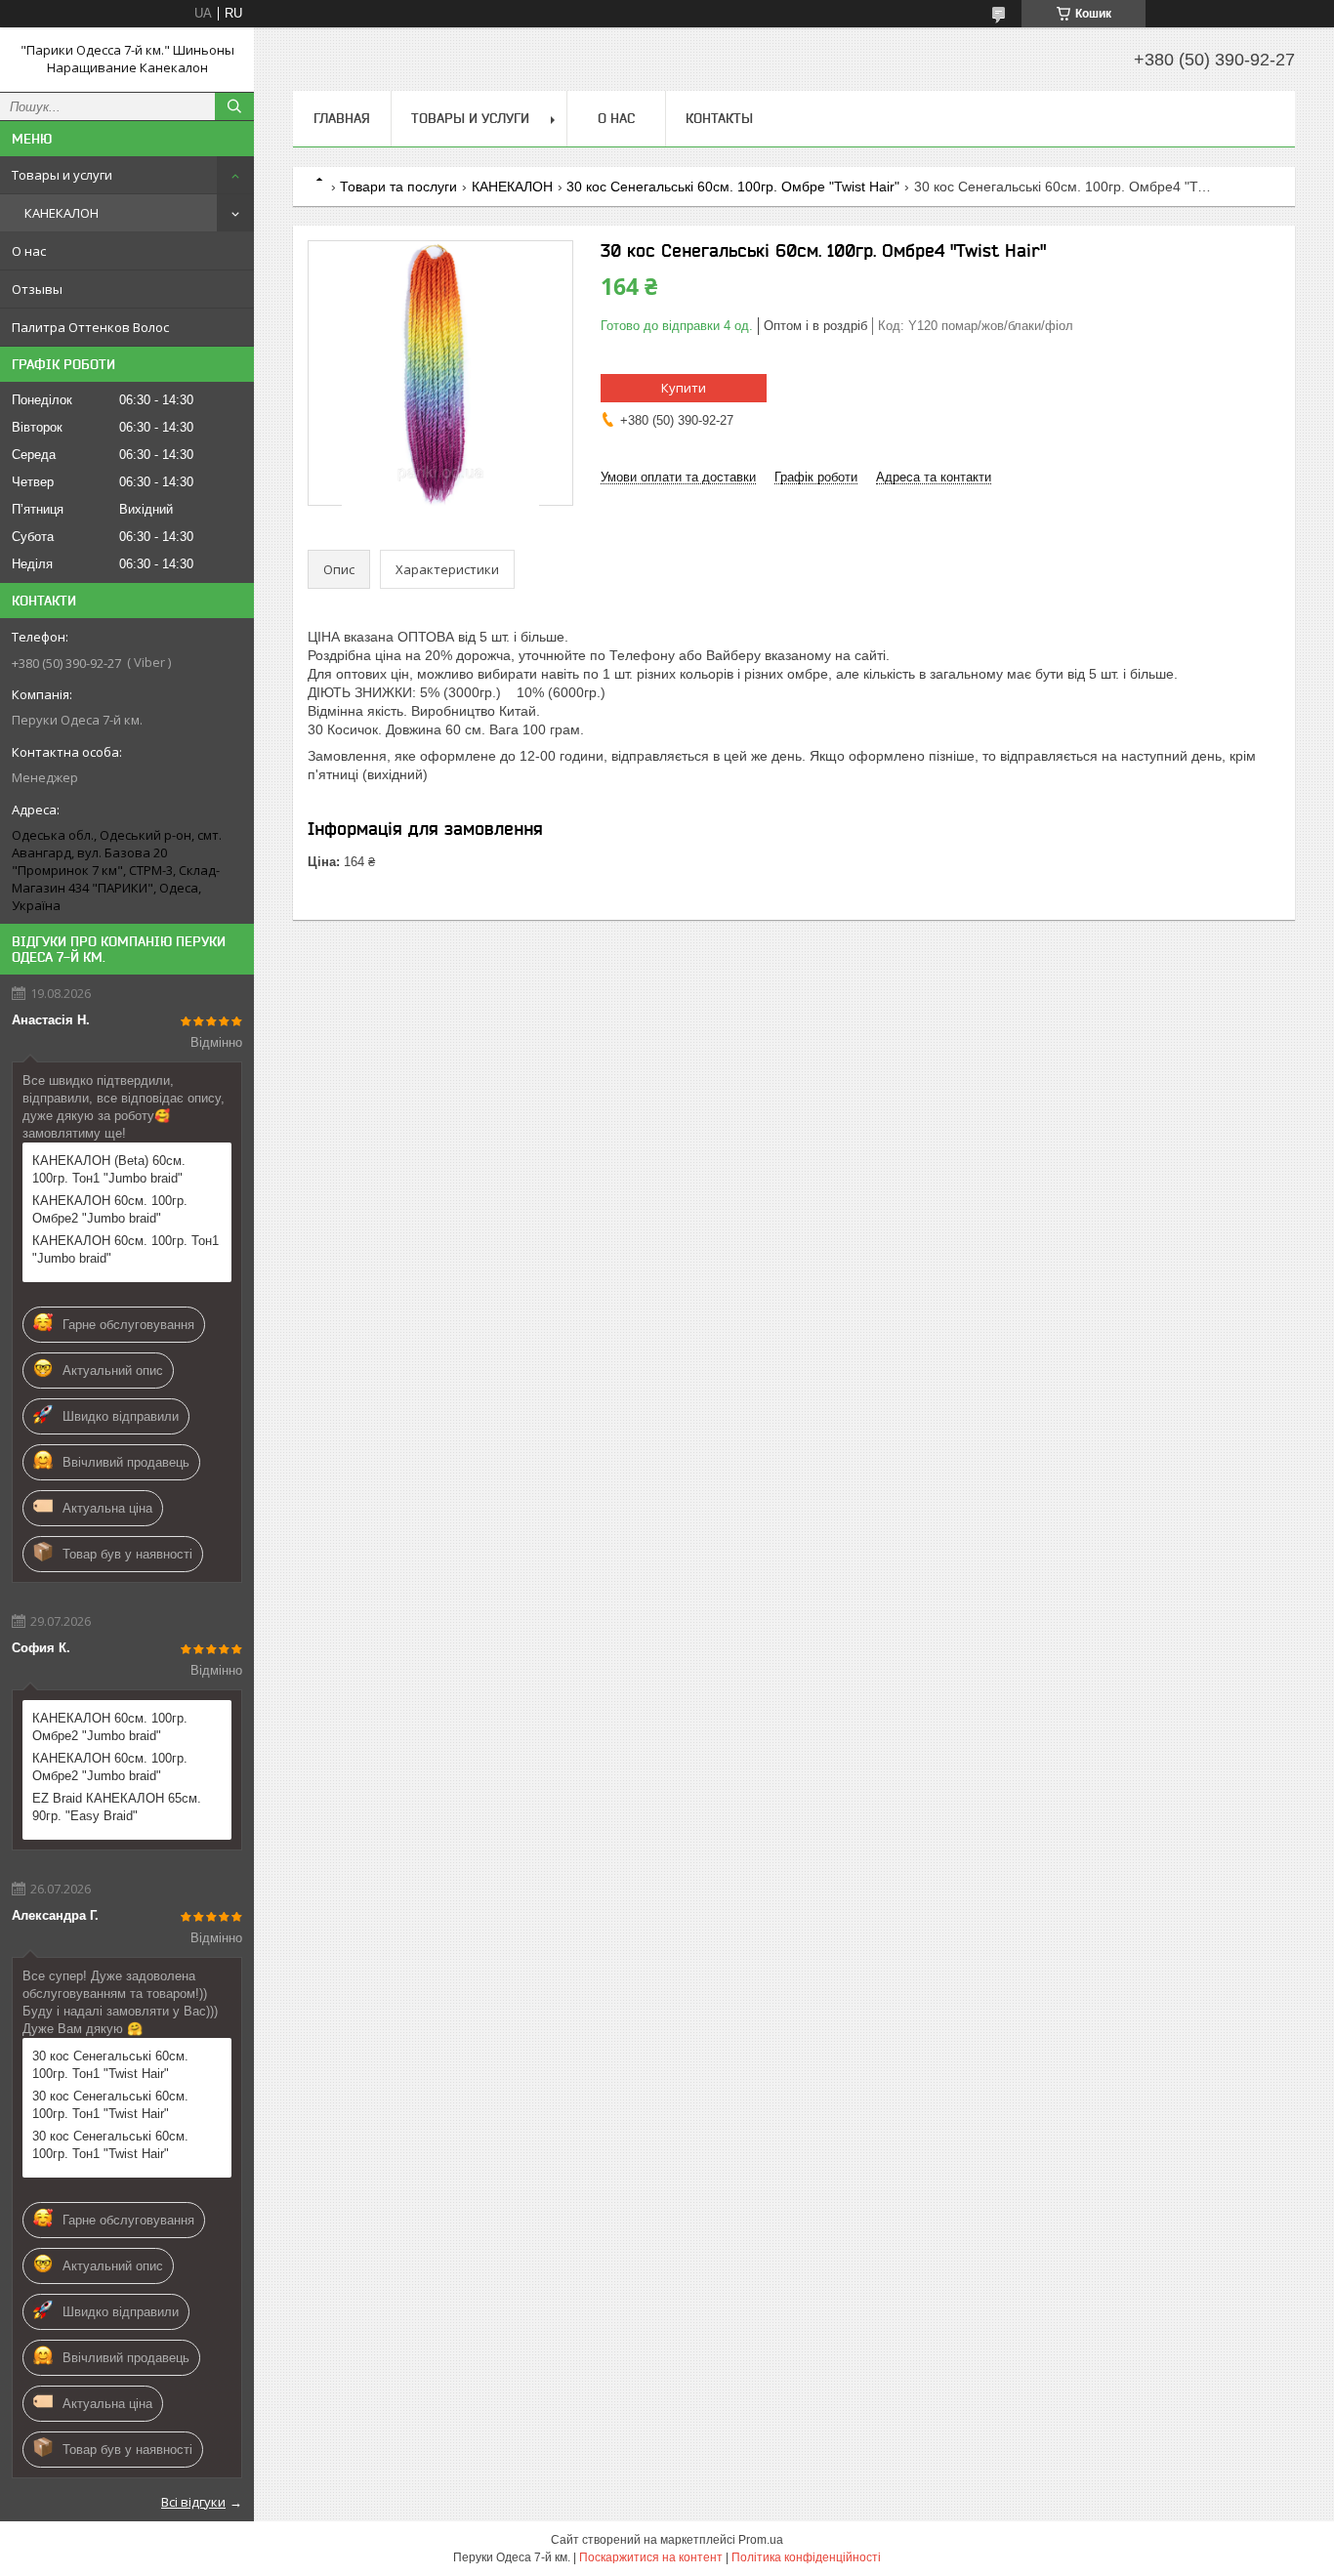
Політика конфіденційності (806, 2557)
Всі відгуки (193, 2502)
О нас (29, 251)
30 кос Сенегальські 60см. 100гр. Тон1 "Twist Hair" (110, 2065)
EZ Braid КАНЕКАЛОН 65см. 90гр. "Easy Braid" (117, 1807)
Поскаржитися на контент (651, 2557)
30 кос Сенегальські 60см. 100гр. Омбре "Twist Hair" (733, 187)
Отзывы (37, 289)
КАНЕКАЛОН (62, 213)
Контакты (719, 118)
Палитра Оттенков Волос (90, 327)
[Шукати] (234, 106)
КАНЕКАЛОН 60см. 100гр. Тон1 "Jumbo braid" (125, 1249)
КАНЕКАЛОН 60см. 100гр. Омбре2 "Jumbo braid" (110, 1209)
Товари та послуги (398, 187)
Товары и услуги (62, 175)
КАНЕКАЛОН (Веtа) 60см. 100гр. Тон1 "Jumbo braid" (109, 1169)
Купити (684, 388)
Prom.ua (761, 2540)
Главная (342, 118)
